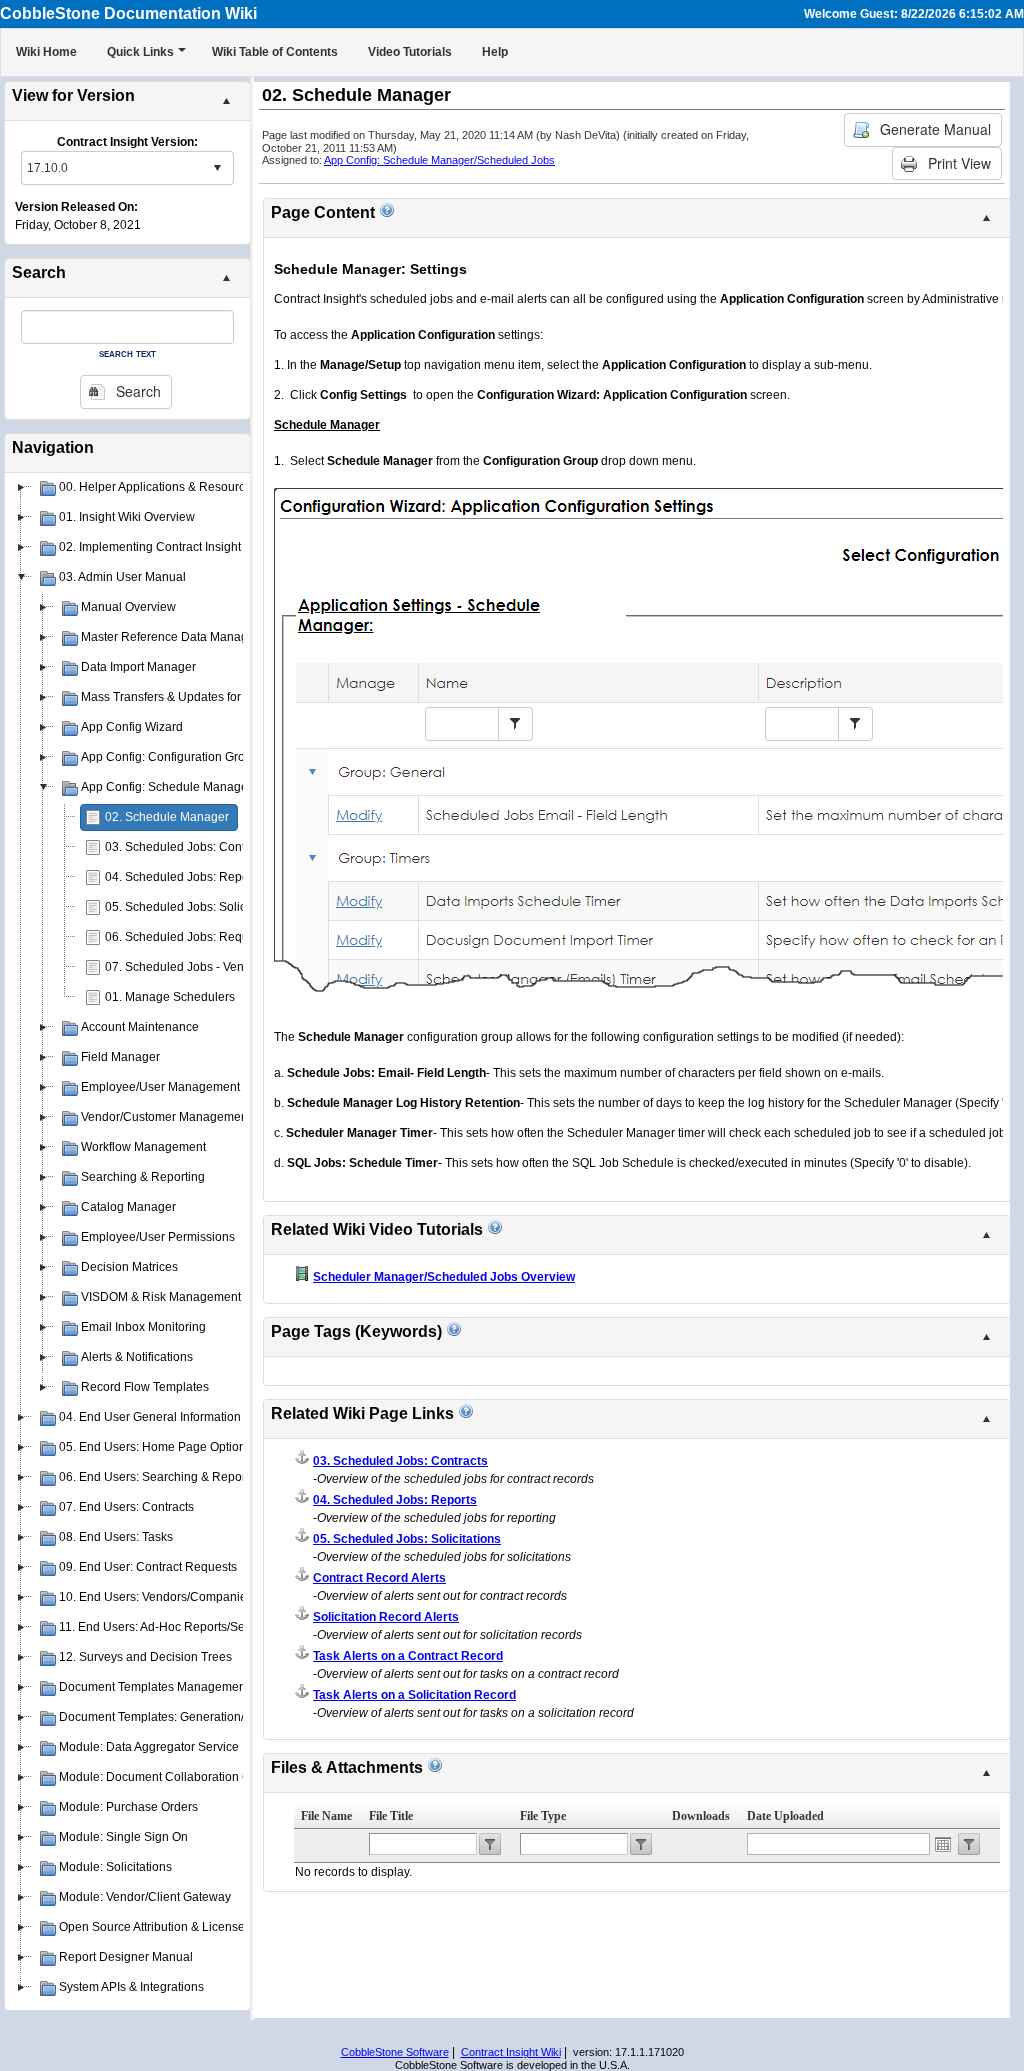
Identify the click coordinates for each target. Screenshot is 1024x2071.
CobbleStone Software (395, 2052)
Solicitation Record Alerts (386, 1617)
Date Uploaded (785, 1816)
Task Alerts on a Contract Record (408, 1656)
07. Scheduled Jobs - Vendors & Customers (223, 967)
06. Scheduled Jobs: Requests (188, 937)
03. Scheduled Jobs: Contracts (188, 847)
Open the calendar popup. (943, 1844)
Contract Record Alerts (379, 1578)
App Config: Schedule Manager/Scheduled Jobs (439, 160)
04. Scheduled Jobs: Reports (183, 877)
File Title (391, 1816)
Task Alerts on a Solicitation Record (414, 1695)
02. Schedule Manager (167, 817)
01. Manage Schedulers (170, 997)
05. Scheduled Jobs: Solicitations (195, 907)
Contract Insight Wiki (511, 2052)
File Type (543, 1816)
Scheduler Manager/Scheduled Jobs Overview (444, 1277)
